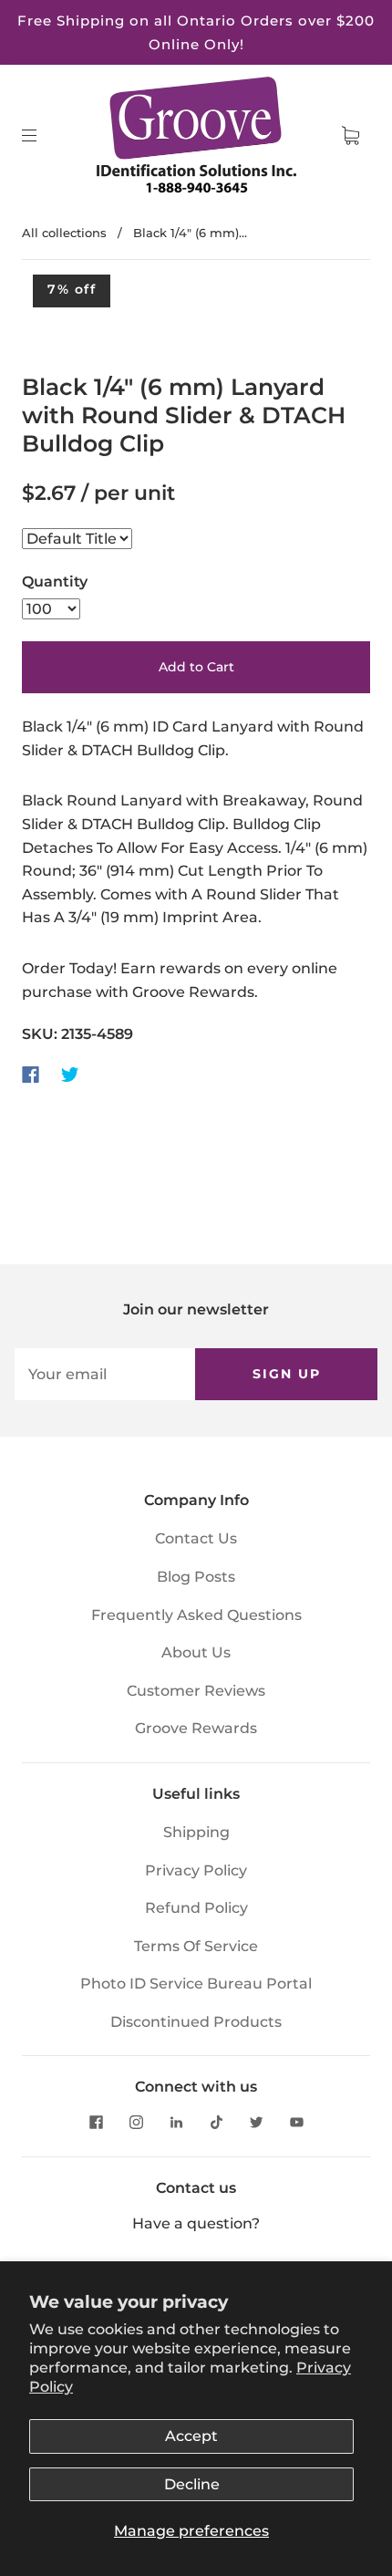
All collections (64, 233)
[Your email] (105, 1375)
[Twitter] (70, 1075)
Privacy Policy (196, 1870)
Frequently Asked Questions (196, 1615)
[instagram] (136, 2122)
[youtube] (296, 2122)
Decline (192, 2484)
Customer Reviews (196, 1691)
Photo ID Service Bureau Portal (196, 1984)
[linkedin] (176, 2122)
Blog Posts (196, 1577)
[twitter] (256, 2122)
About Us (196, 1652)
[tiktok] (216, 2122)
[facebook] (96, 2122)
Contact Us (196, 1538)
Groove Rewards (196, 1728)
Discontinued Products (196, 2022)
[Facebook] (31, 1075)
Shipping (196, 1832)
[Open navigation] (42, 136)
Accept (191, 2436)
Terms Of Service (196, 1946)
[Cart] (350, 136)
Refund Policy (196, 1908)
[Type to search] (77, 539)
